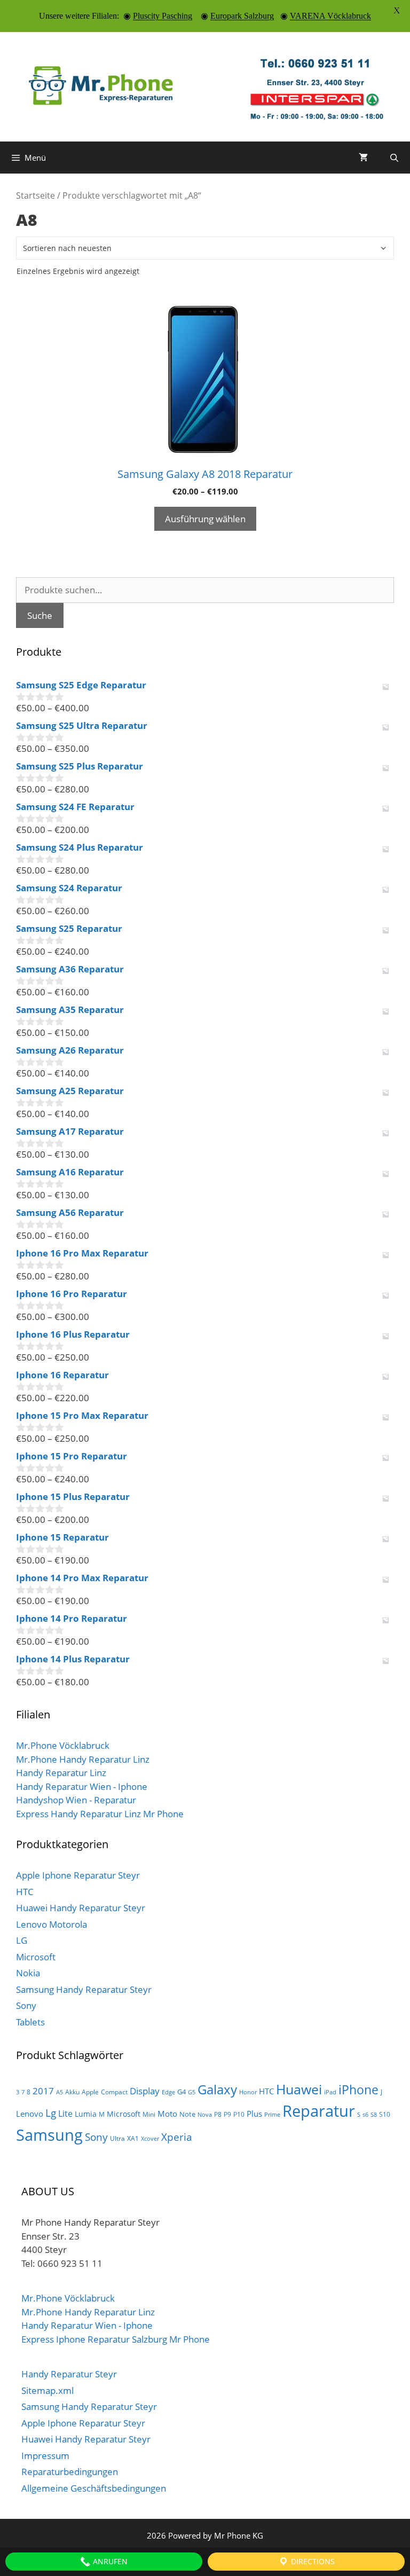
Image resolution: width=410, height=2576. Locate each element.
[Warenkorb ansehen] (363, 158)
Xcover (150, 2139)
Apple (90, 2092)
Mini (149, 2114)
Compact (114, 2092)
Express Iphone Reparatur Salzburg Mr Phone (116, 2339)
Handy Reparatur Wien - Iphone (82, 1786)
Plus (254, 2114)
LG (22, 1940)
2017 (43, 2091)
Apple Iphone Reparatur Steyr (78, 1875)
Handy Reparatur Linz (61, 1773)
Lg (51, 2113)
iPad (330, 2092)
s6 (365, 2115)
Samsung (49, 2135)
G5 (192, 2092)
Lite (65, 2114)
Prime (272, 2115)
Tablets (30, 2022)
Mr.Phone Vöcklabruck (63, 1745)
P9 (227, 2114)
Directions (312, 2561)
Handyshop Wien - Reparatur (76, 1800)
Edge (168, 2092)
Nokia (28, 1973)
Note (187, 2114)
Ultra (117, 2138)
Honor (248, 2092)
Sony (26, 2005)
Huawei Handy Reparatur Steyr (81, 1908)
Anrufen (109, 2561)
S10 (385, 2114)
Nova (205, 2115)
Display (145, 2091)
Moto (167, 2114)
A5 (60, 2092)
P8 (218, 2114)
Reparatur (319, 2111)
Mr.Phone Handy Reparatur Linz (83, 1759)
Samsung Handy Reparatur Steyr (84, 1989)
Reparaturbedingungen (70, 2472)
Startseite (36, 195)
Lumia (86, 2114)
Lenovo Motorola (52, 1924)
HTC (25, 1892)
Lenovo (30, 2114)
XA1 (133, 2138)
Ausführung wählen (205, 519)
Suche (40, 615)
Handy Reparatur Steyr (69, 2374)
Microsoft (36, 1957)
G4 (182, 2092)
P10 (239, 2114)
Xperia (177, 2137)
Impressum (45, 2456)
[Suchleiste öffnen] (394, 158)
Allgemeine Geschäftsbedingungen (94, 2488)
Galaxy (217, 2090)
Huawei (299, 2089)
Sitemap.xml (48, 2390)
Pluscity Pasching (163, 16)
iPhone (358, 2090)
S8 (374, 2115)
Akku (72, 2092)
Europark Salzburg (242, 16)
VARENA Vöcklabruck (330, 16)
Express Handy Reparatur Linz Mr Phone (100, 1814)
